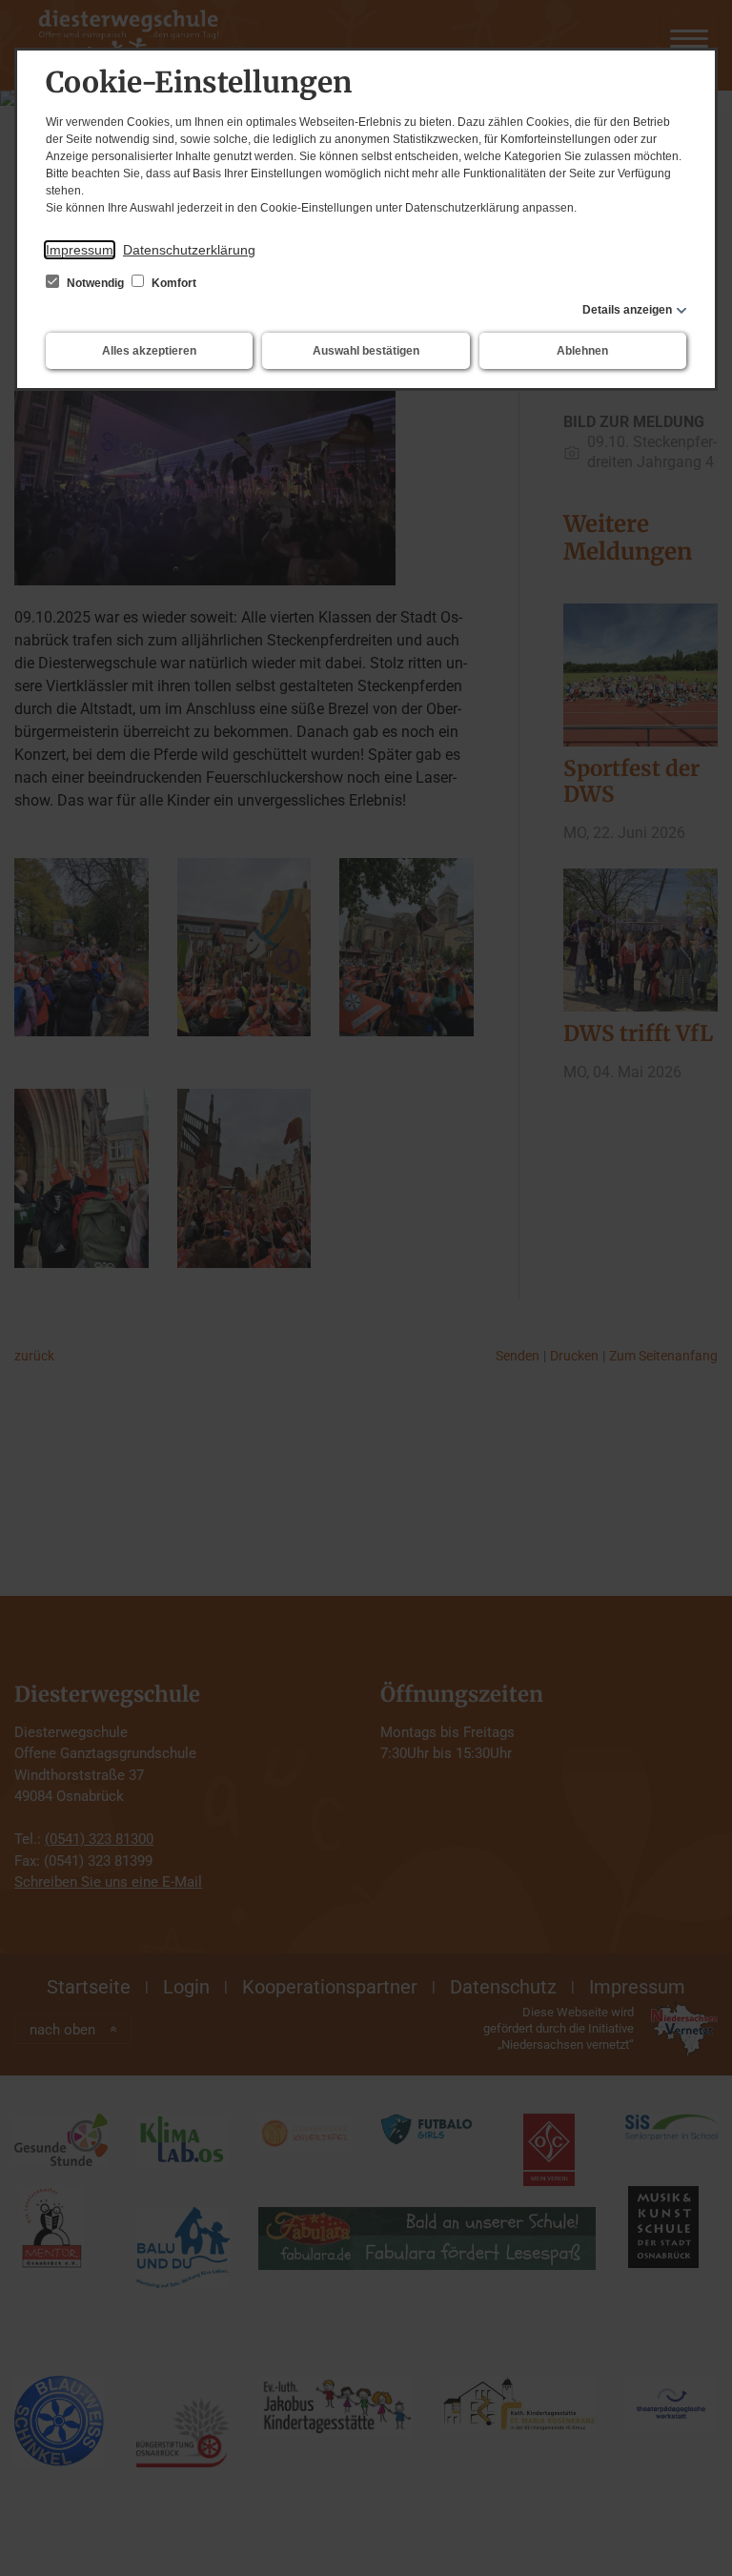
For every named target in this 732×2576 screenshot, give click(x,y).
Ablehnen (582, 351)
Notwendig (95, 283)
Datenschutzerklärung (189, 250)
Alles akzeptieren (149, 351)
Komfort (173, 283)
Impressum (80, 250)
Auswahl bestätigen (366, 351)
